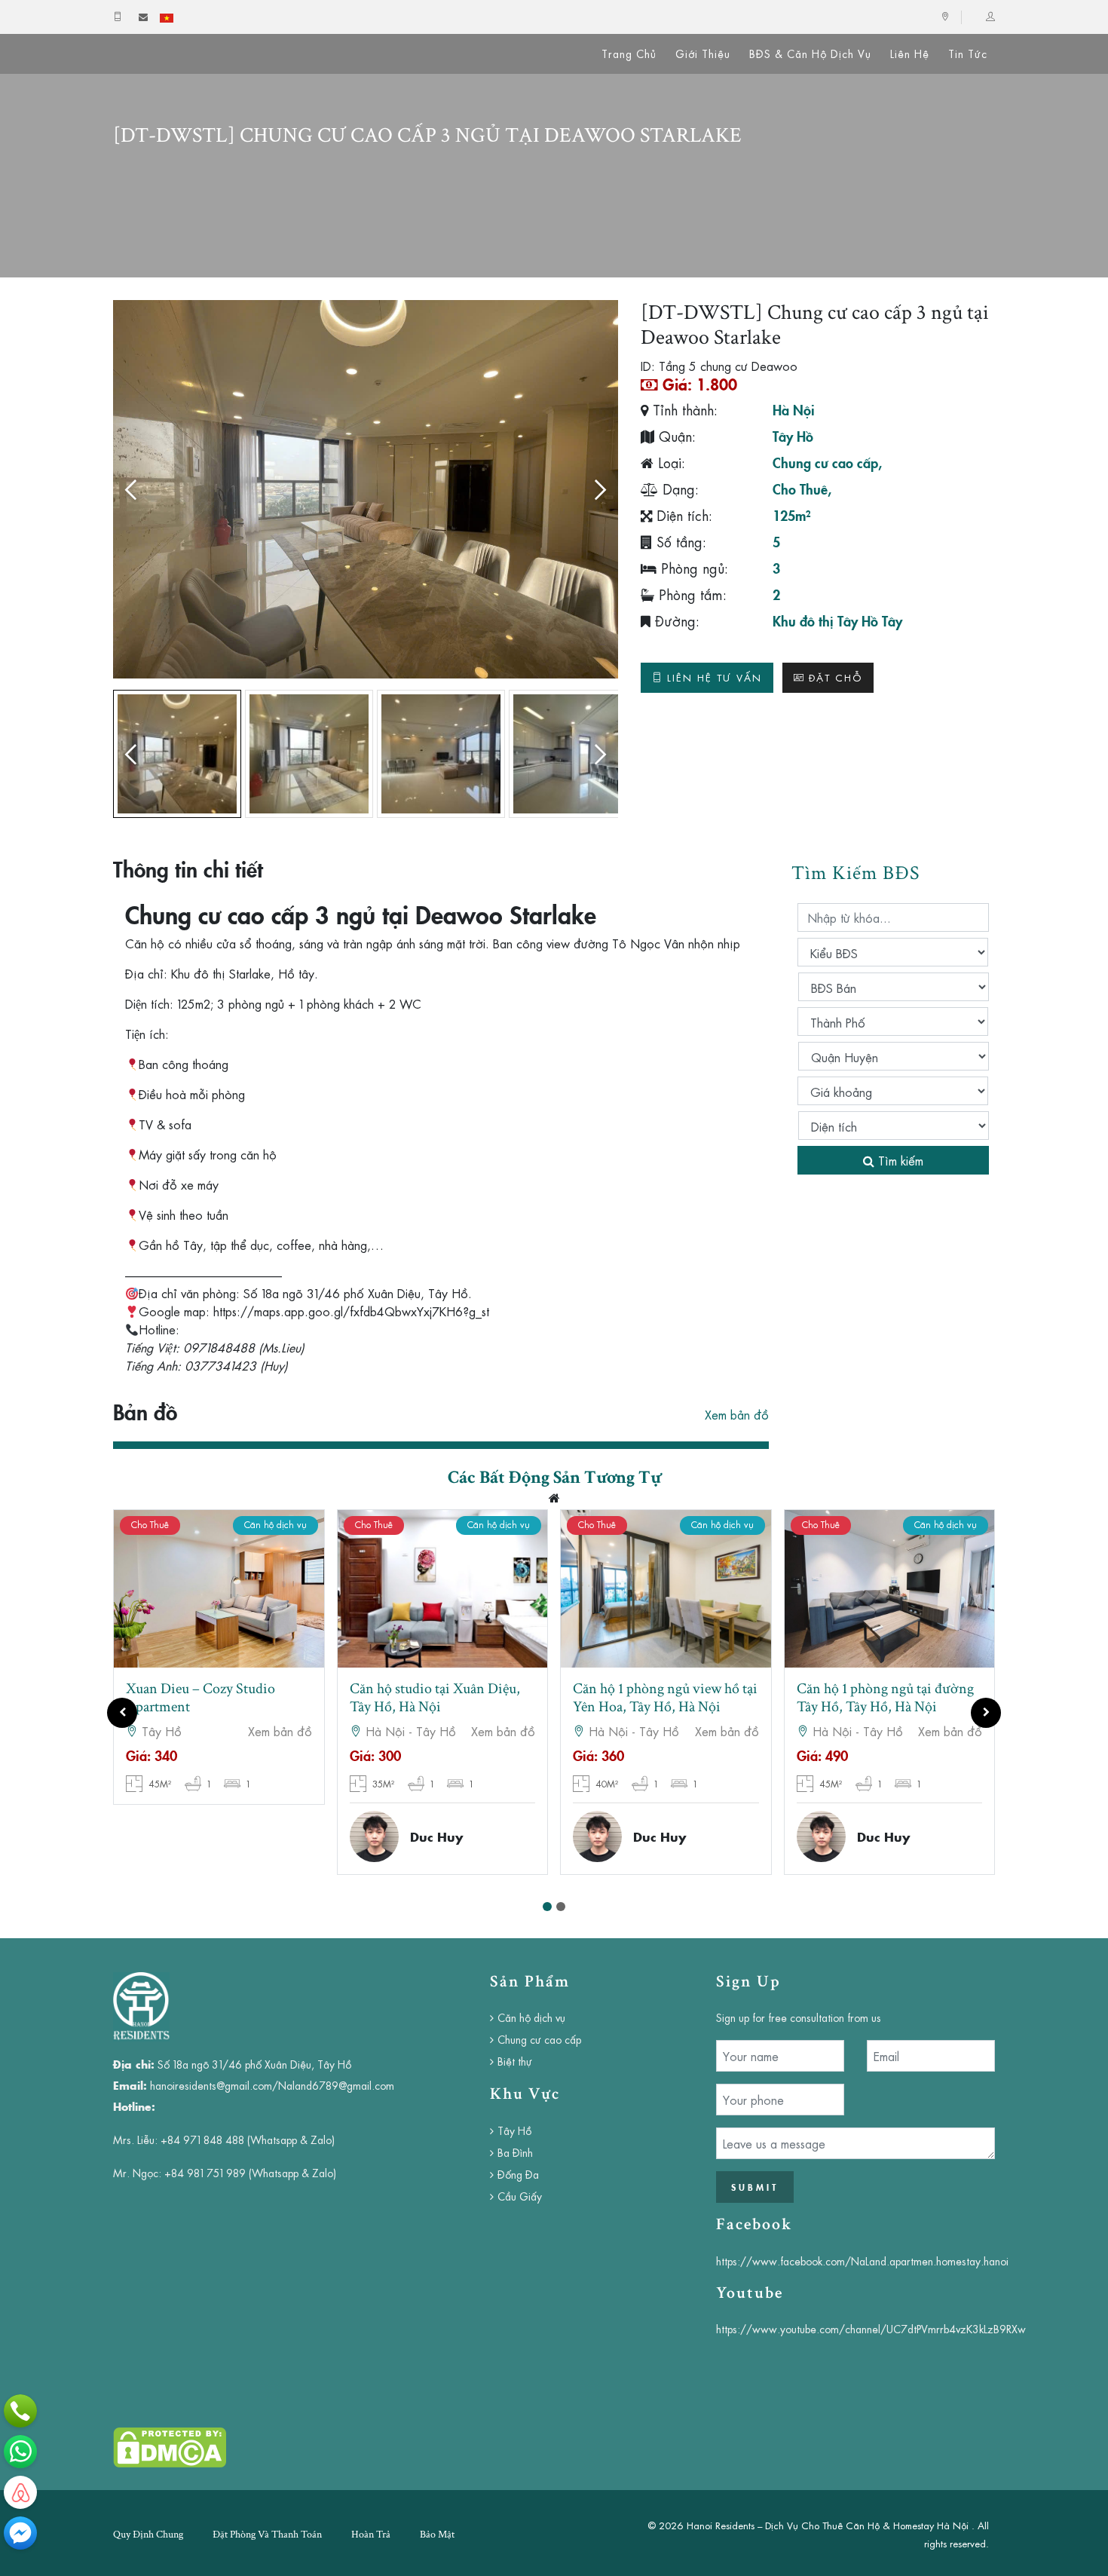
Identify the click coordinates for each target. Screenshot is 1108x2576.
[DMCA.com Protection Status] (170, 2446)
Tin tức (968, 54)
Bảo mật (437, 2535)
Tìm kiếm (899, 1160)
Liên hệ (910, 54)
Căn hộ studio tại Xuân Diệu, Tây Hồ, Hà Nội (435, 1698)
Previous (136, 489)
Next (595, 489)
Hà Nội (794, 409)
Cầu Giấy (520, 2196)
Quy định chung (148, 2535)
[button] (547, 1907)
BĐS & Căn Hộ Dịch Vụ (810, 54)
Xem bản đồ (737, 1414)
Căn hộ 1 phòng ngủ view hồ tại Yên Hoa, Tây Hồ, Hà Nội (665, 1698)
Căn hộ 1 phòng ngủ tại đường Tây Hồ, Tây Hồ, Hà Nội (885, 1698)
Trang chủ (629, 54)
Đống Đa (518, 2174)
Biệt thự (515, 2061)
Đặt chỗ (836, 677)
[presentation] (122, 1713)
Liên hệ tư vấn (715, 677)
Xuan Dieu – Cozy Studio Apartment (200, 1698)
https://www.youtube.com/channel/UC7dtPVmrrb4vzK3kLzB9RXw (871, 2329)
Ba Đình (515, 2152)
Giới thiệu (703, 54)
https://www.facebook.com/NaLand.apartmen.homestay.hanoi (862, 2261)
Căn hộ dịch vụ (531, 2017)
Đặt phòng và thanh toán (267, 2535)
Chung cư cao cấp (825, 462)
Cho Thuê (800, 489)
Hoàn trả (371, 2535)
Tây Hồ (793, 436)
